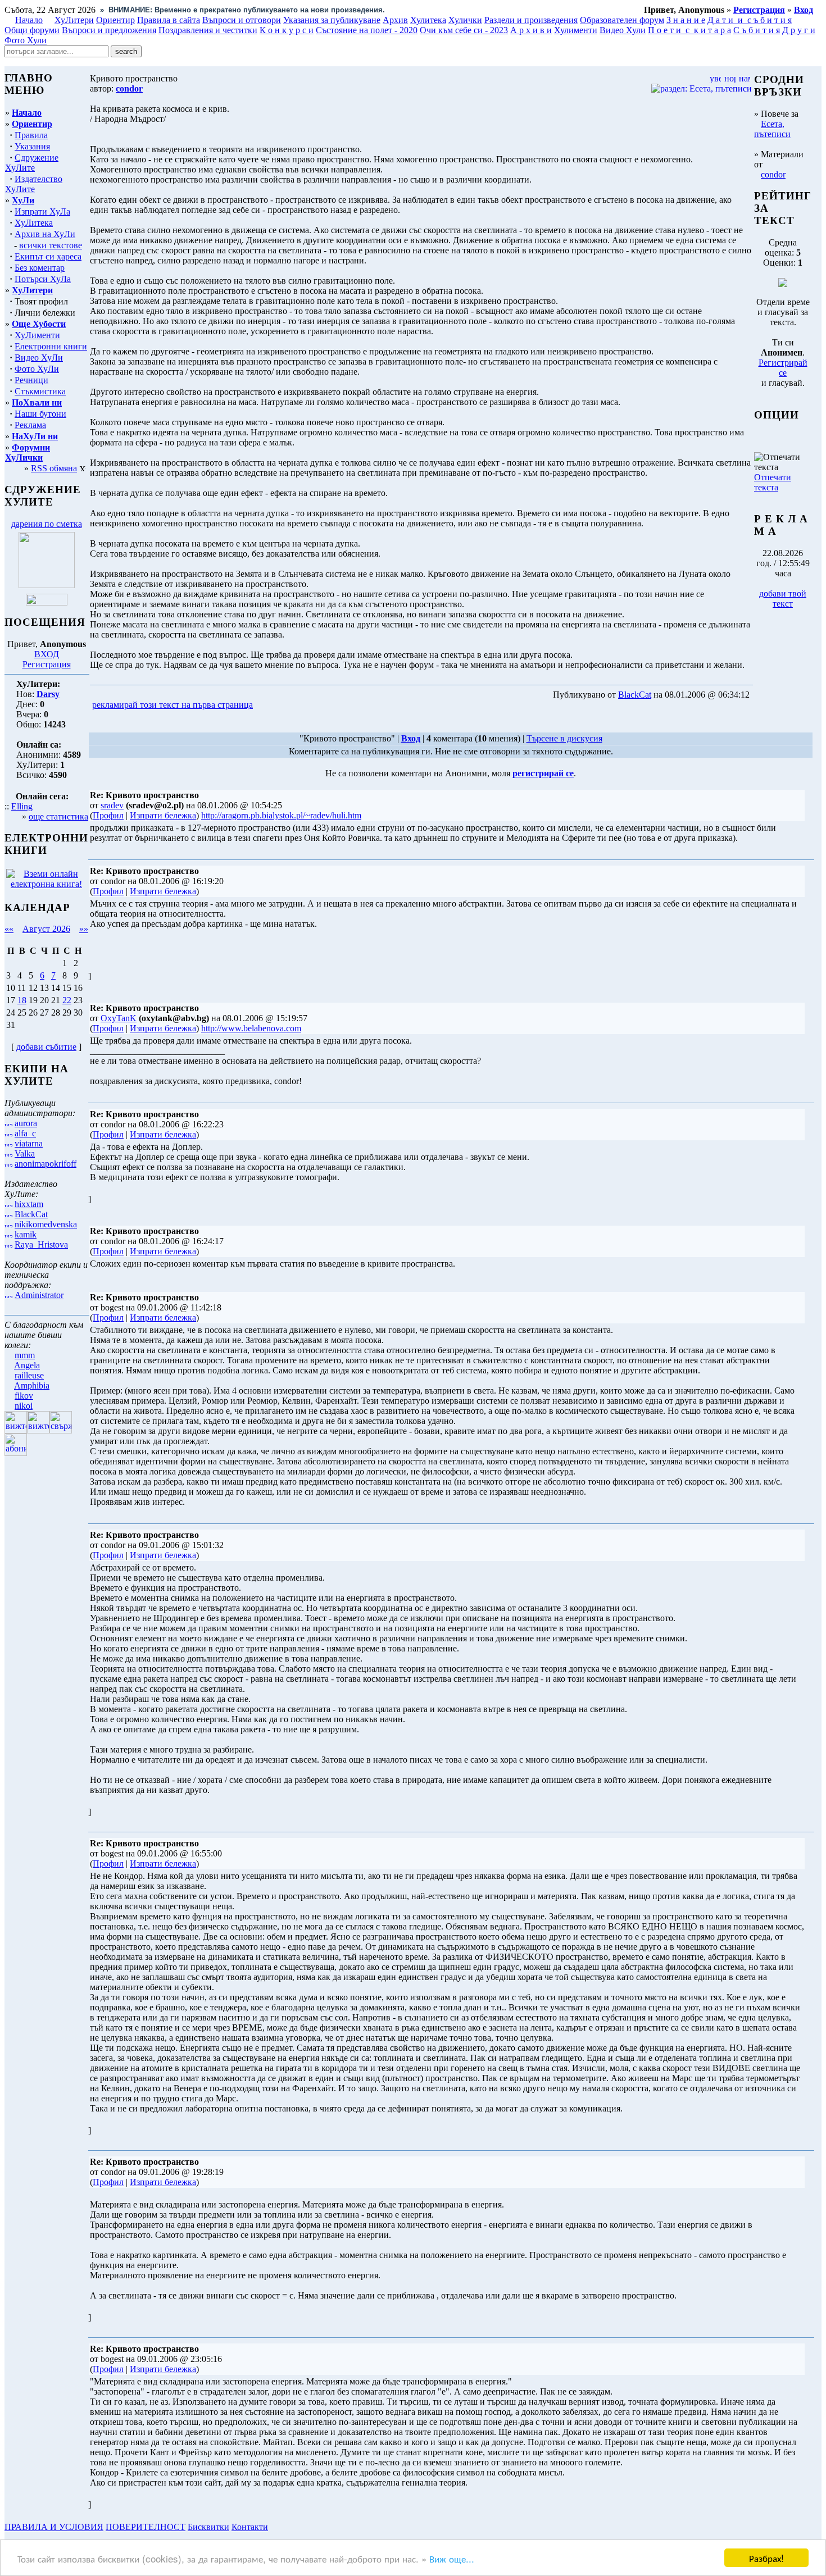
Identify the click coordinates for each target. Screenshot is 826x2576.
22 (67, 1000)
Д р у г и (799, 30)
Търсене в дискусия (564, 738)
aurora (26, 1123)
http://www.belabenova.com (251, 1028)
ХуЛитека (34, 223)
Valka (25, 1153)
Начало (29, 20)
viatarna (29, 1143)
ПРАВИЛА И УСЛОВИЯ (54, 2527)
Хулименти (576, 30)
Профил (108, 815)
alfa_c (25, 1133)
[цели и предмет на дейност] (47, 585)
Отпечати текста (773, 482)
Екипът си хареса (48, 256)
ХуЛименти (37, 335)
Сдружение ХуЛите (32, 163)
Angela (27, 1365)
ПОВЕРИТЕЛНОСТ (146, 2527)
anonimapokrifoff (46, 1164)
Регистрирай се (783, 368)
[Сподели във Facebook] (276, 705)
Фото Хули (26, 40)
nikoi (24, 1406)
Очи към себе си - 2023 (464, 30)
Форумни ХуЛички (28, 452)
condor (773, 174)
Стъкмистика (40, 391)
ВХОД (47, 654)
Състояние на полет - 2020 (367, 30)
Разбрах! (766, 2558)
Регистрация (47, 664)
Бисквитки (208, 2527)
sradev (112, 805)
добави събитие (46, 1047)
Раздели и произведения (531, 20)
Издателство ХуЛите (34, 184)
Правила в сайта (169, 20)
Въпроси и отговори (242, 20)
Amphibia (32, 1385)
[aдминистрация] (274, 2527)
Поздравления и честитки (208, 30)
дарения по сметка (47, 524)
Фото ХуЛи (37, 369)
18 (22, 1000)
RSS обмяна (54, 468)
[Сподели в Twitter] (319, 705)
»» (84, 929)
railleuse (29, 1375)
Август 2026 (46, 929)
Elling (22, 806)
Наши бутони (40, 414)
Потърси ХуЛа (43, 279)
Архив (395, 20)
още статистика (58, 816)
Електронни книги (51, 346)
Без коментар (40, 268)
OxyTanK (119, 1018)
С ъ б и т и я (757, 30)
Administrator (39, 1295)
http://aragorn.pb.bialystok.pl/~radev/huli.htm (281, 815)
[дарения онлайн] (47, 602)
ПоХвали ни (37, 402)
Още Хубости (39, 324)
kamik (26, 1234)
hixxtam (29, 1204)
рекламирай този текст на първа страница (173, 705)
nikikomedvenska (46, 1224)
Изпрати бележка (163, 815)
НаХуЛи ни (35, 436)
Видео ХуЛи (39, 358)
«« (9, 929)
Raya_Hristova (41, 1244)
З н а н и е (686, 20)
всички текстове (51, 245)
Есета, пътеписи (772, 129)
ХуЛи (23, 200)
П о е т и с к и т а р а (689, 30)
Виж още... (452, 2558)
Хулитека (428, 20)
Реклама (30, 425)
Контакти (250, 2527)
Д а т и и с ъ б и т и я (750, 20)
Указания (32, 146)
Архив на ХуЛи (45, 234)
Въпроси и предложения (109, 30)
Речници (31, 380)
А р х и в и (531, 30)
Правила (31, 135)
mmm (25, 1355)
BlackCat (31, 1214)
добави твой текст (783, 599)
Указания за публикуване (332, 20)
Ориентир (32, 124)
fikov (24, 1396)
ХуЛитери (74, 20)
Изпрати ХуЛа (42, 211)
